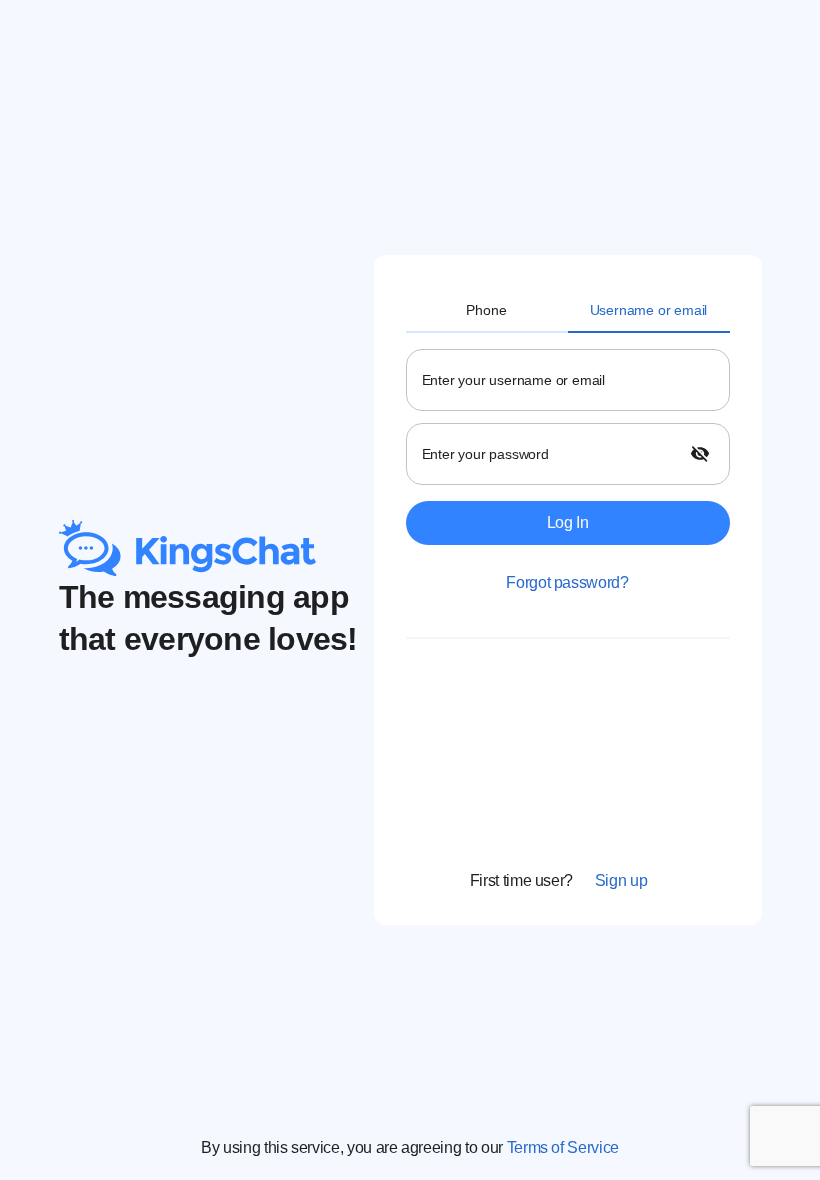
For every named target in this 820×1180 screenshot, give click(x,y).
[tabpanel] (568, 613)
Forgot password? (567, 582)
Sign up (621, 880)
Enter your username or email (513, 380)
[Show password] (702, 454)
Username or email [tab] (649, 310)
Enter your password (485, 454)
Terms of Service (563, 1147)
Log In (568, 522)
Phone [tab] (486, 310)
